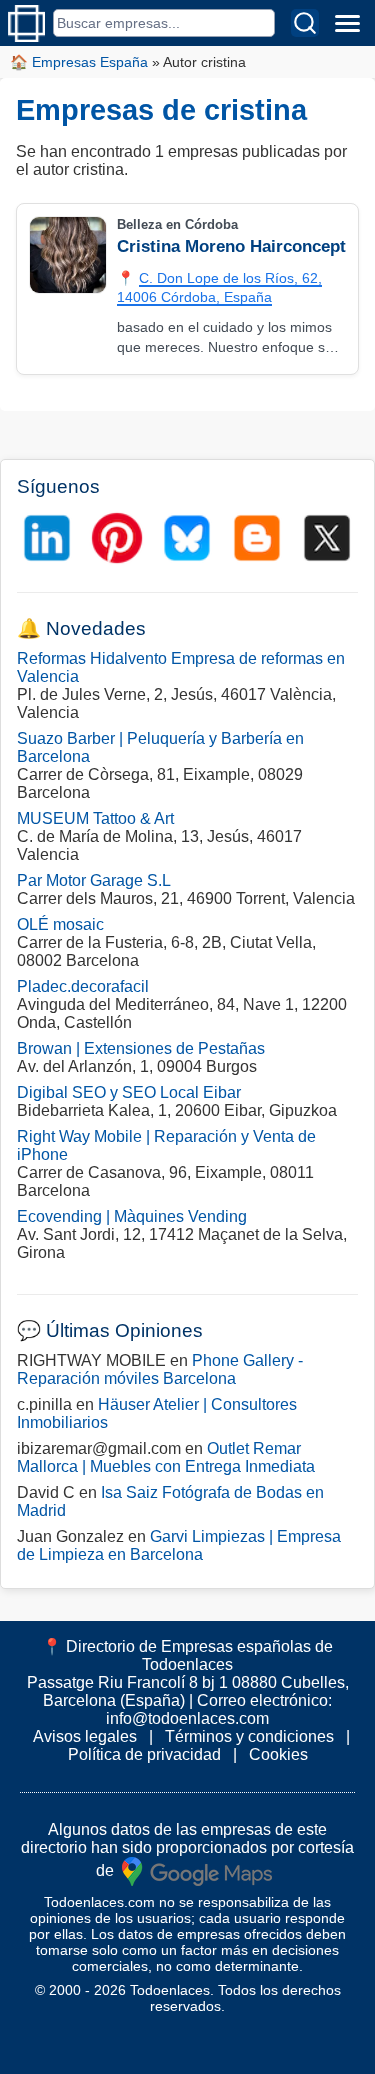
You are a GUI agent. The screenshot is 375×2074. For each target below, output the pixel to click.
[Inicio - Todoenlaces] (26, 23)
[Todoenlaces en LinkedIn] (47, 538)
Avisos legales (85, 1736)
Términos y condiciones (249, 1736)
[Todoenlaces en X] (327, 538)
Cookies (278, 1754)
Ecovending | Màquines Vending (132, 1216)
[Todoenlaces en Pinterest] (117, 538)
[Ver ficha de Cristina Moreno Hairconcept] (67, 255)
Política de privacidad (144, 1754)
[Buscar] (305, 23)
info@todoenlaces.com (187, 1718)
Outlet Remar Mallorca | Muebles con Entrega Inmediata (166, 1457)
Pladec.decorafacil (83, 986)
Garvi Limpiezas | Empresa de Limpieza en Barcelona (179, 1545)
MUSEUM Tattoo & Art (95, 818)
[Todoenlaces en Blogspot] (257, 538)
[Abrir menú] (347, 23)
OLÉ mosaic (60, 924)
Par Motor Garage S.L (94, 880)
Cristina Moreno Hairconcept (231, 246)
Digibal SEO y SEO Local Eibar (129, 1092)
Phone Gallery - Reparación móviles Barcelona (160, 1369)
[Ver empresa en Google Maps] (197, 1869)
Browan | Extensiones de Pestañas (141, 1048)
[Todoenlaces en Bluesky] (187, 538)
